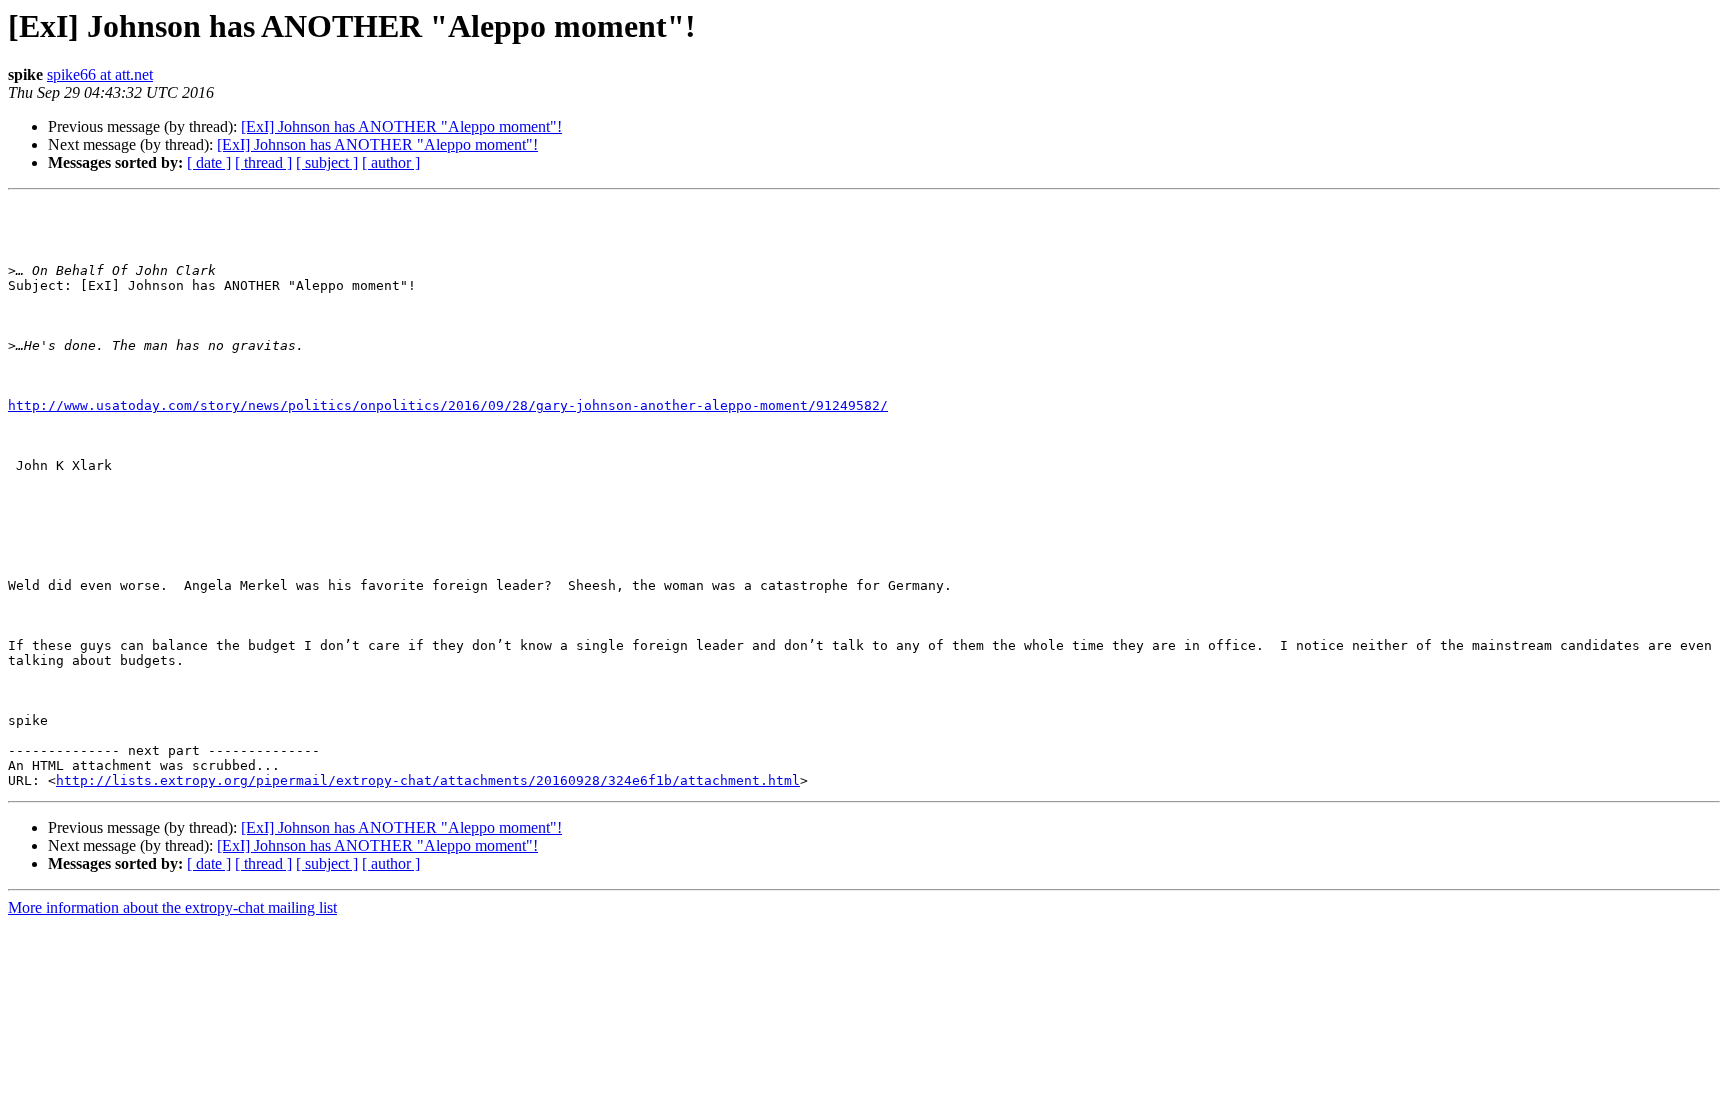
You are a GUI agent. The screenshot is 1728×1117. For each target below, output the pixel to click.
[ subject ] (327, 162)
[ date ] (209, 162)
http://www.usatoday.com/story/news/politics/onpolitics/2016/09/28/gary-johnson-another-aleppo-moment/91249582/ (448, 405)
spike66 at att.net (100, 74)
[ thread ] (263, 162)
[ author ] (391, 162)
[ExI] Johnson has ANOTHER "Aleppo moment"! (401, 126)
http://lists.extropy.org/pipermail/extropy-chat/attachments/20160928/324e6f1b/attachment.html (428, 780)
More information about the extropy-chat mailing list (172, 907)
